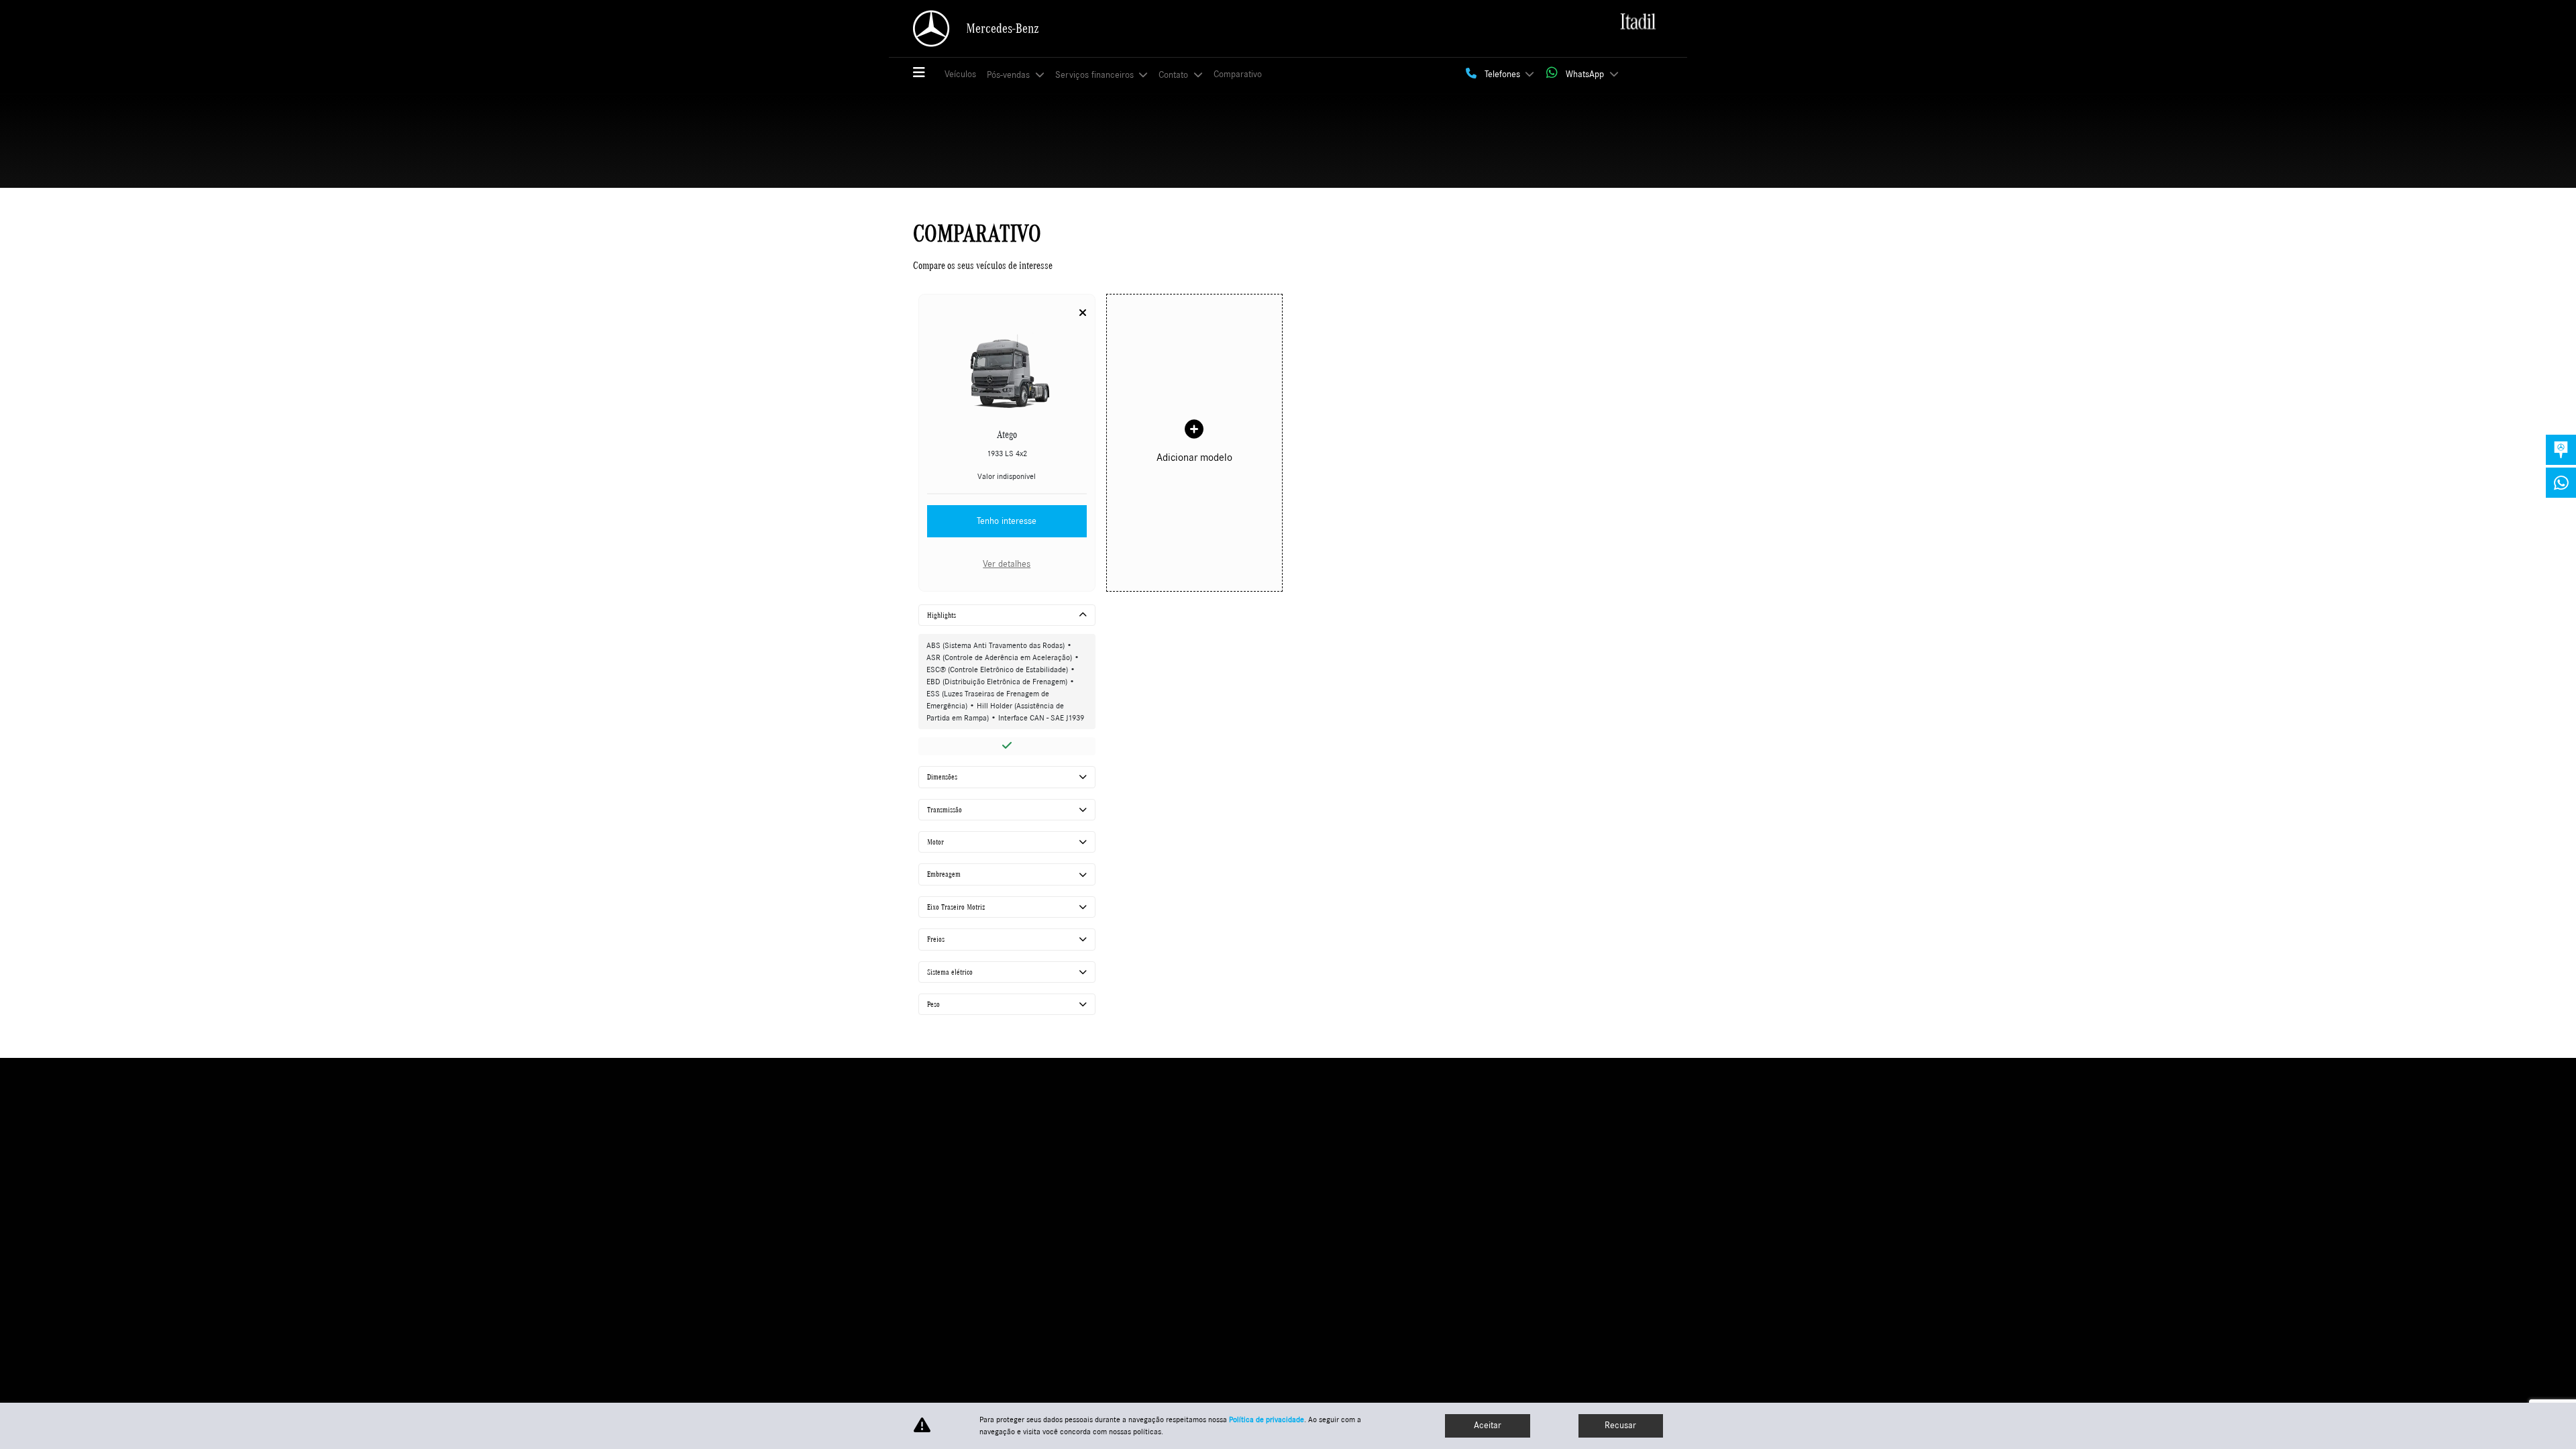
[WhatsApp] (2561, 483)
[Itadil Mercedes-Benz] (1638, 23)
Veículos (960, 74)
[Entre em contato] (2561, 450)
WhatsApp (1585, 74)
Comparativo (1238, 74)
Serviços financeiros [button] (1096, 75)
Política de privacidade (1267, 1419)
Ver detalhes (1007, 564)
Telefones (1502, 74)
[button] (925, 74)
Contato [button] (1175, 75)
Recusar (1620, 1426)
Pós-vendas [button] (1010, 75)
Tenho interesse (1007, 521)
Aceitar (1488, 1426)
